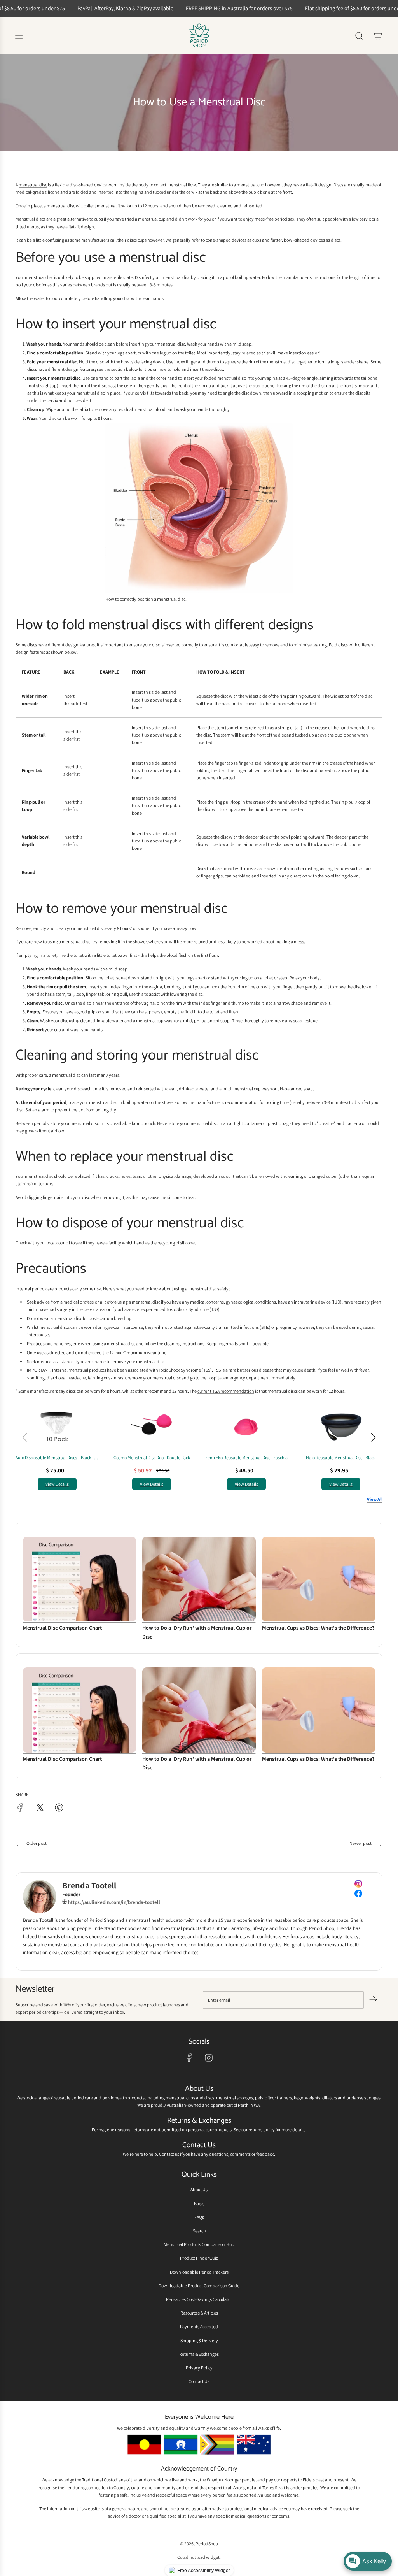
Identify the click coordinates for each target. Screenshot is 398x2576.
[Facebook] (189, 2058)
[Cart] (378, 36)
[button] (373, 1437)
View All (375, 1499)
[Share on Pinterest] (59, 1808)
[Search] (359, 36)
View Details (57, 1484)
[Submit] (373, 2000)
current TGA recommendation (226, 1391)
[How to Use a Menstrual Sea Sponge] (379, 1844)
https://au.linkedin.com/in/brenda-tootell (113, 1902)
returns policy (262, 2129)
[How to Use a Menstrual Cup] (19, 1844)
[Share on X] (40, 1808)
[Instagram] (209, 2058)
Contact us (169, 2154)
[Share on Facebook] (20, 1808)
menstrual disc (33, 185)
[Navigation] (19, 36)
